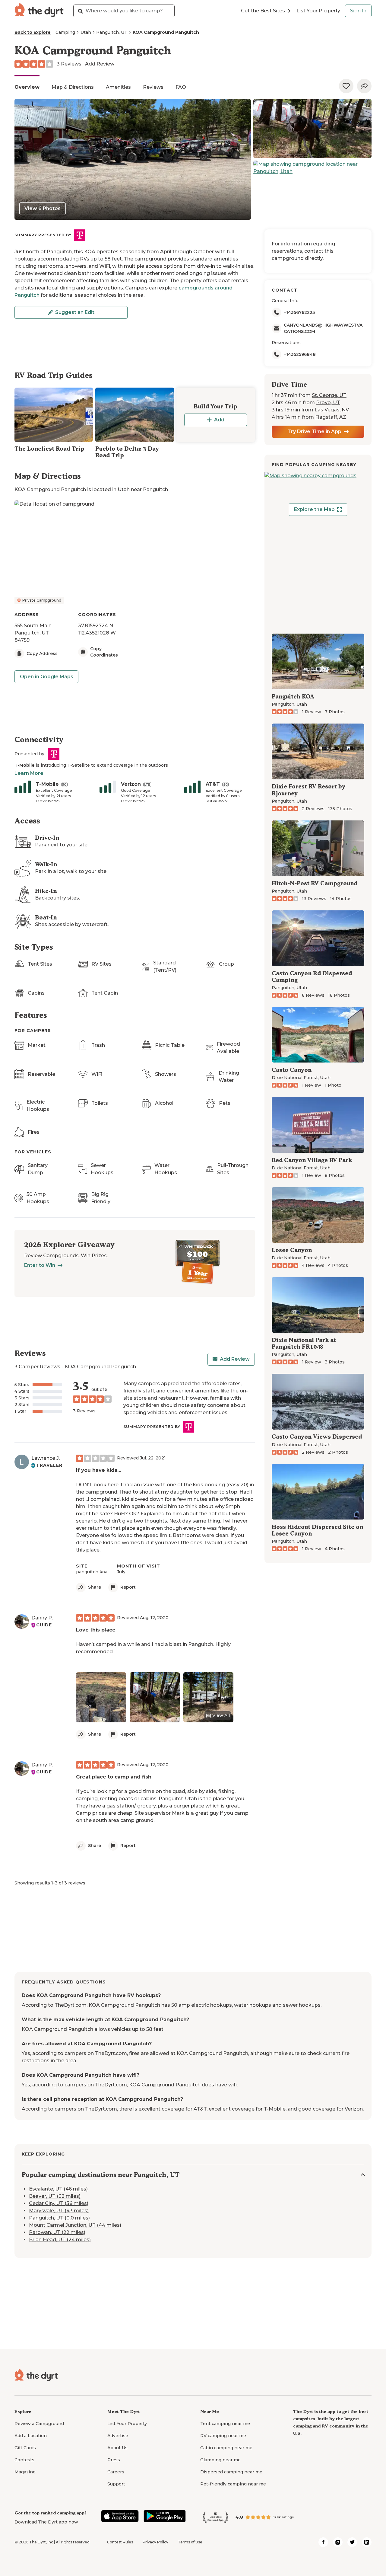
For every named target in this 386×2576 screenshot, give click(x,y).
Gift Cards (25, 2448)
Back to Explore (33, 32)
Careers (116, 2472)
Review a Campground (39, 2424)
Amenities (118, 87)
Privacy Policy (155, 2542)
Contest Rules (120, 2542)
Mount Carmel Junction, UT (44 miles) (75, 2225)
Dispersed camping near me (231, 2472)
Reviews (153, 87)
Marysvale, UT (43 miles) (59, 2211)
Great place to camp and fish (114, 1777)
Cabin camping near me (226, 2448)
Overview (27, 87)
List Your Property (318, 11)
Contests (24, 2460)
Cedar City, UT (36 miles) (59, 2203)
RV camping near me (223, 2436)
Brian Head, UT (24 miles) (60, 2240)
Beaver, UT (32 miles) (55, 2196)
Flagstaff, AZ (331, 417)
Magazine (25, 2472)
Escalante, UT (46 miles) (58, 2189)
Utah (86, 32)
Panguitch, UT (112, 32)
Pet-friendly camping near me (233, 2484)
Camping (65, 32)
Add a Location (31, 2436)
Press (114, 2460)
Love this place (96, 1630)
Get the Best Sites (263, 11)
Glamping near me (220, 2460)
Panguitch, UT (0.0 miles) (59, 2218)
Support (116, 2484)
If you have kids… (99, 1470)
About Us (117, 2448)
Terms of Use (190, 2542)
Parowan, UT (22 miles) (57, 2232)
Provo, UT (328, 403)
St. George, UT (329, 395)
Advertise (118, 2436)
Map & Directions (73, 87)
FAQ (181, 87)
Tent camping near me (225, 2424)
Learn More (29, 773)
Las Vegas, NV (332, 410)
